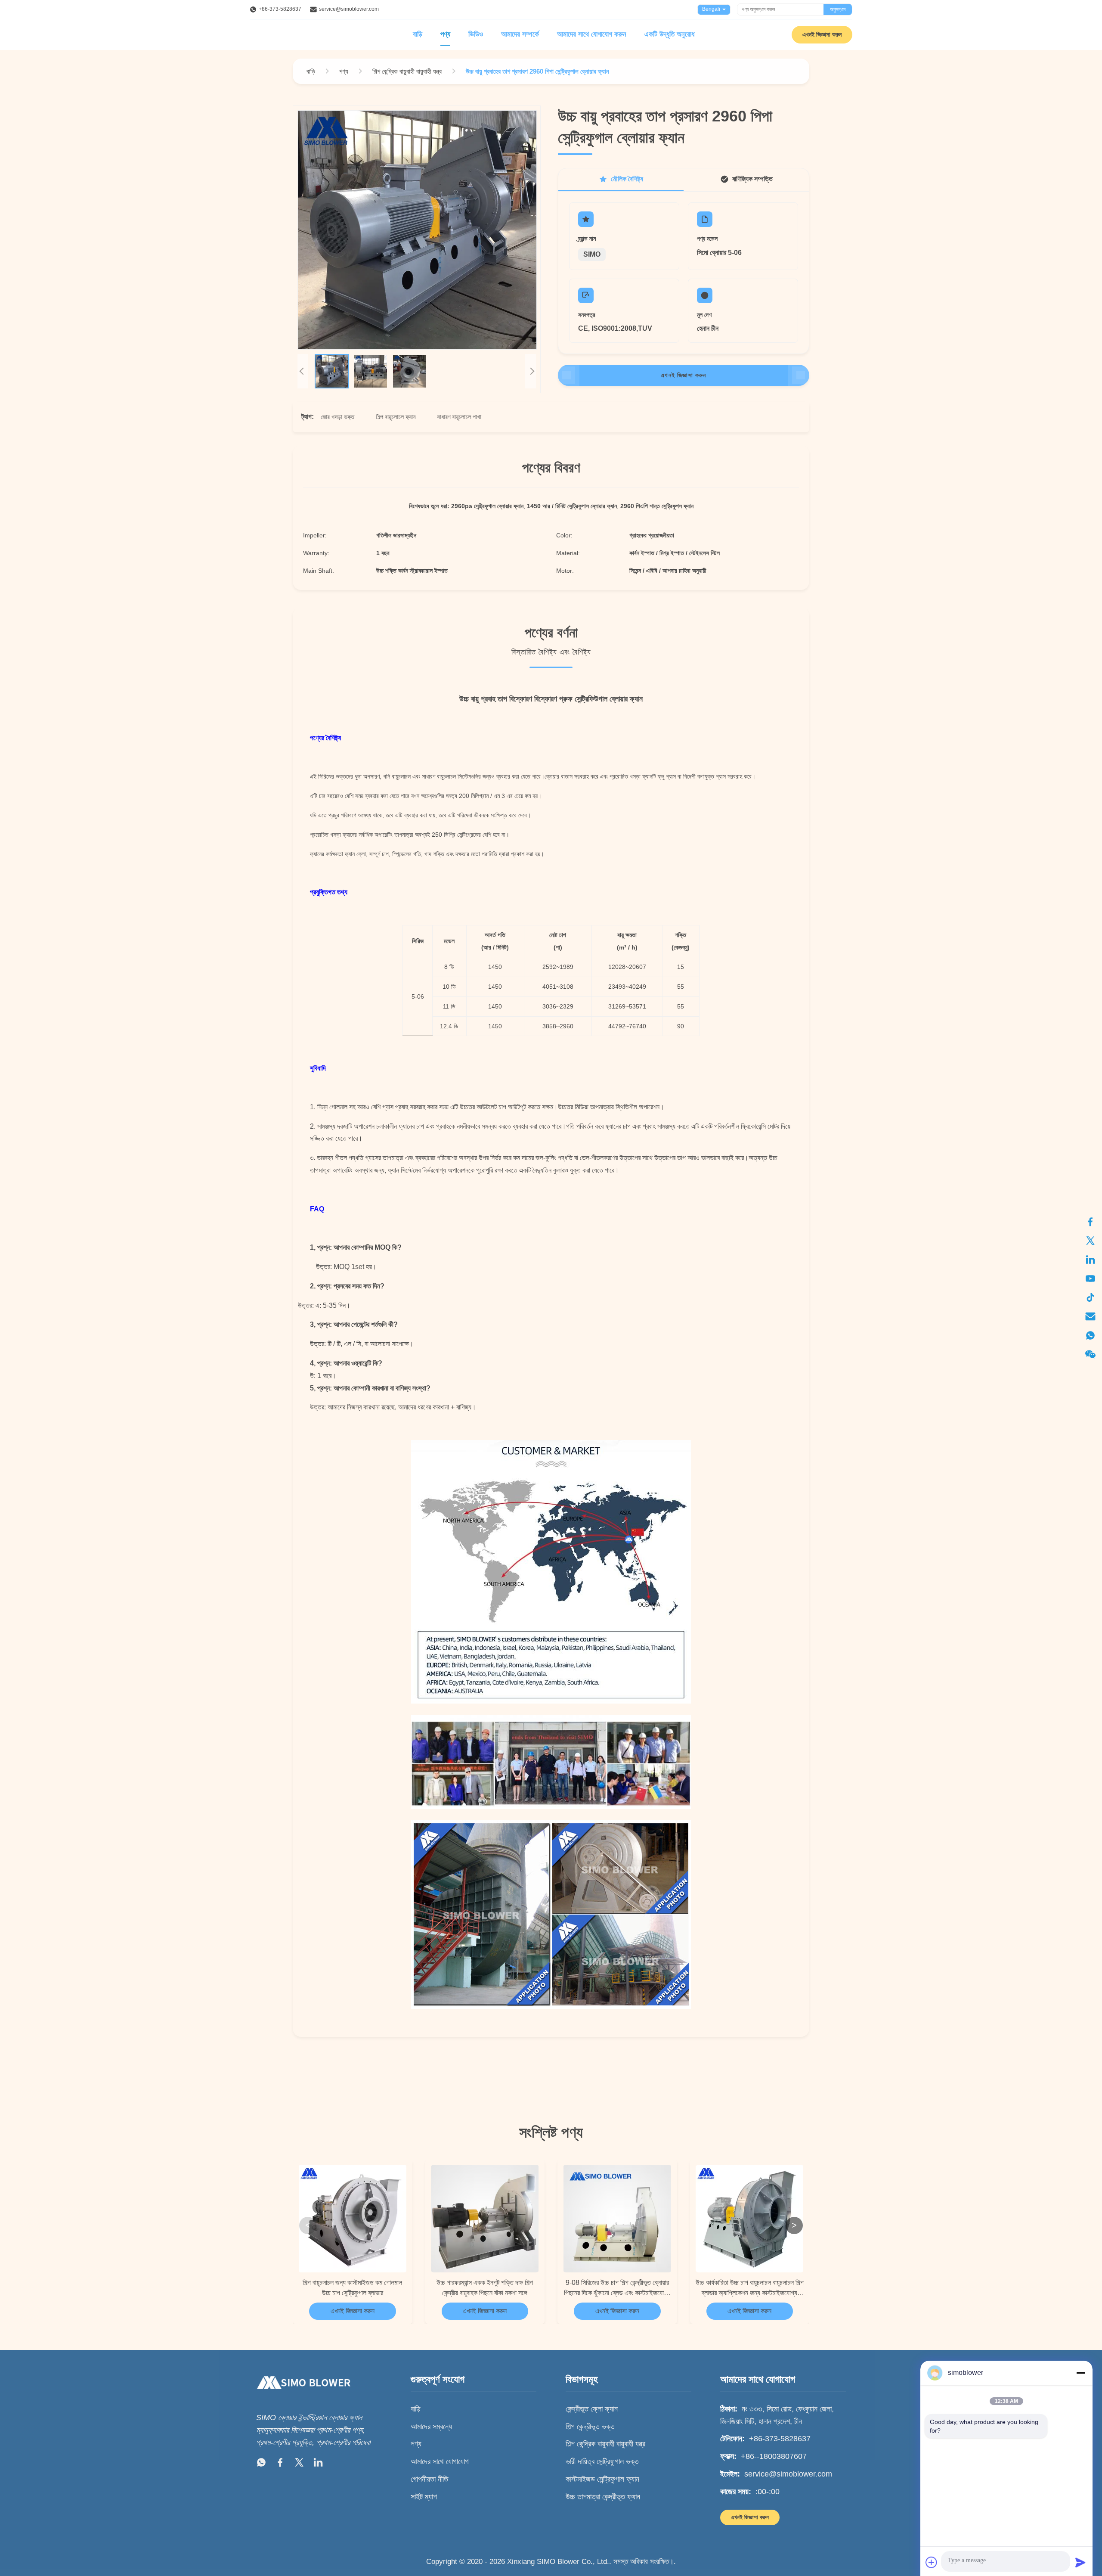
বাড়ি (418, 34)
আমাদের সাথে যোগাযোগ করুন (592, 34)
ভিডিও (476, 34)
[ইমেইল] (1090, 1316)
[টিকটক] (1090, 1297)
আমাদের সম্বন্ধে (431, 2427)
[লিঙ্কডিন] (1090, 1260)
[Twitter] (299, 2464)
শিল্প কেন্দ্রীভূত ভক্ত (590, 2427)
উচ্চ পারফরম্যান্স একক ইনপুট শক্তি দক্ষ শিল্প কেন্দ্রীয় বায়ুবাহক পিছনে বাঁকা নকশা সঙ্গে (485, 2288)
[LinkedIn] (318, 2464)
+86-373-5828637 (280, 9)
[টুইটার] (1090, 1241)
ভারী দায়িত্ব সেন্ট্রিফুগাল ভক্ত (602, 2461)
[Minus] (1080, 2373)
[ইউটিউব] (1090, 1279)
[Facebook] (280, 2464)
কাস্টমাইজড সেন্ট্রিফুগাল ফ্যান (602, 2479)
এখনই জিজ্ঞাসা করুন (822, 34)
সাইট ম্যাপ (424, 2497)
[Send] (1080, 2562)
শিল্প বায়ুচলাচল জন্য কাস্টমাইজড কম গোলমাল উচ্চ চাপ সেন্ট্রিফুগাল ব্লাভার (352, 2288)
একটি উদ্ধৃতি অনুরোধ (669, 34)
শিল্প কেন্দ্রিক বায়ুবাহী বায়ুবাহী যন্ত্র (605, 2444)
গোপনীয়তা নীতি (429, 2479)
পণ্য (445, 34)
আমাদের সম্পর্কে (520, 34)
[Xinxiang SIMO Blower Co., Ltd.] (303, 2397)
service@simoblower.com (349, 9)
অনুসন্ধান (838, 9)
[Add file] (932, 2562)
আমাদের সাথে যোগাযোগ (440, 2461)
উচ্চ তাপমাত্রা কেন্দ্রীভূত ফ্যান (603, 2497)
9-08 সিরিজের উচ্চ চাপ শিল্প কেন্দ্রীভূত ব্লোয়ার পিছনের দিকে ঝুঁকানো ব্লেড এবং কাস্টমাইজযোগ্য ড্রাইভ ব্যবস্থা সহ (617, 2289)
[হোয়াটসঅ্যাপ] (1090, 1335)
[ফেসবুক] (1090, 1222)
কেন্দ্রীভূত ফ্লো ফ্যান (592, 2409)
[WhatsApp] (261, 2464)
